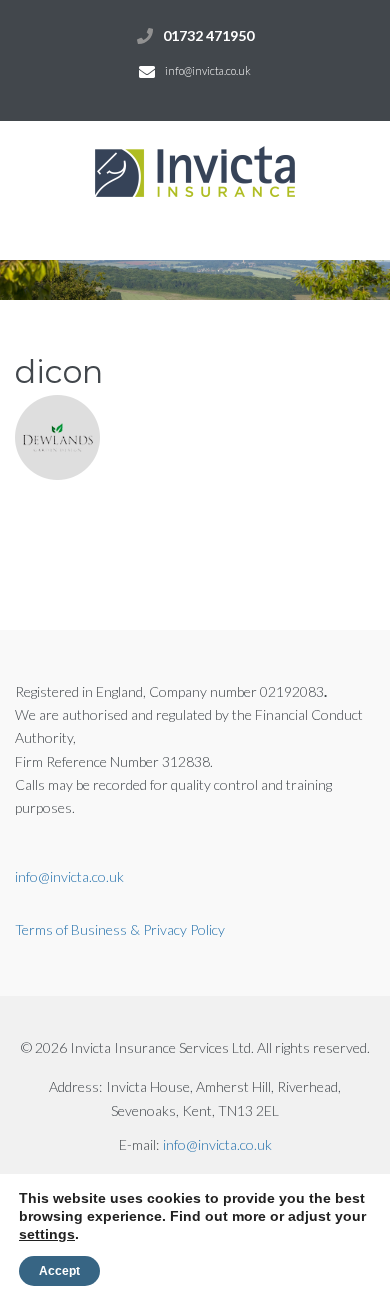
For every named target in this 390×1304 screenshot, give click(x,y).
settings (47, 1234)
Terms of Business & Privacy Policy (120, 929)
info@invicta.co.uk (208, 70)
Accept (59, 1271)
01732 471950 (208, 35)
